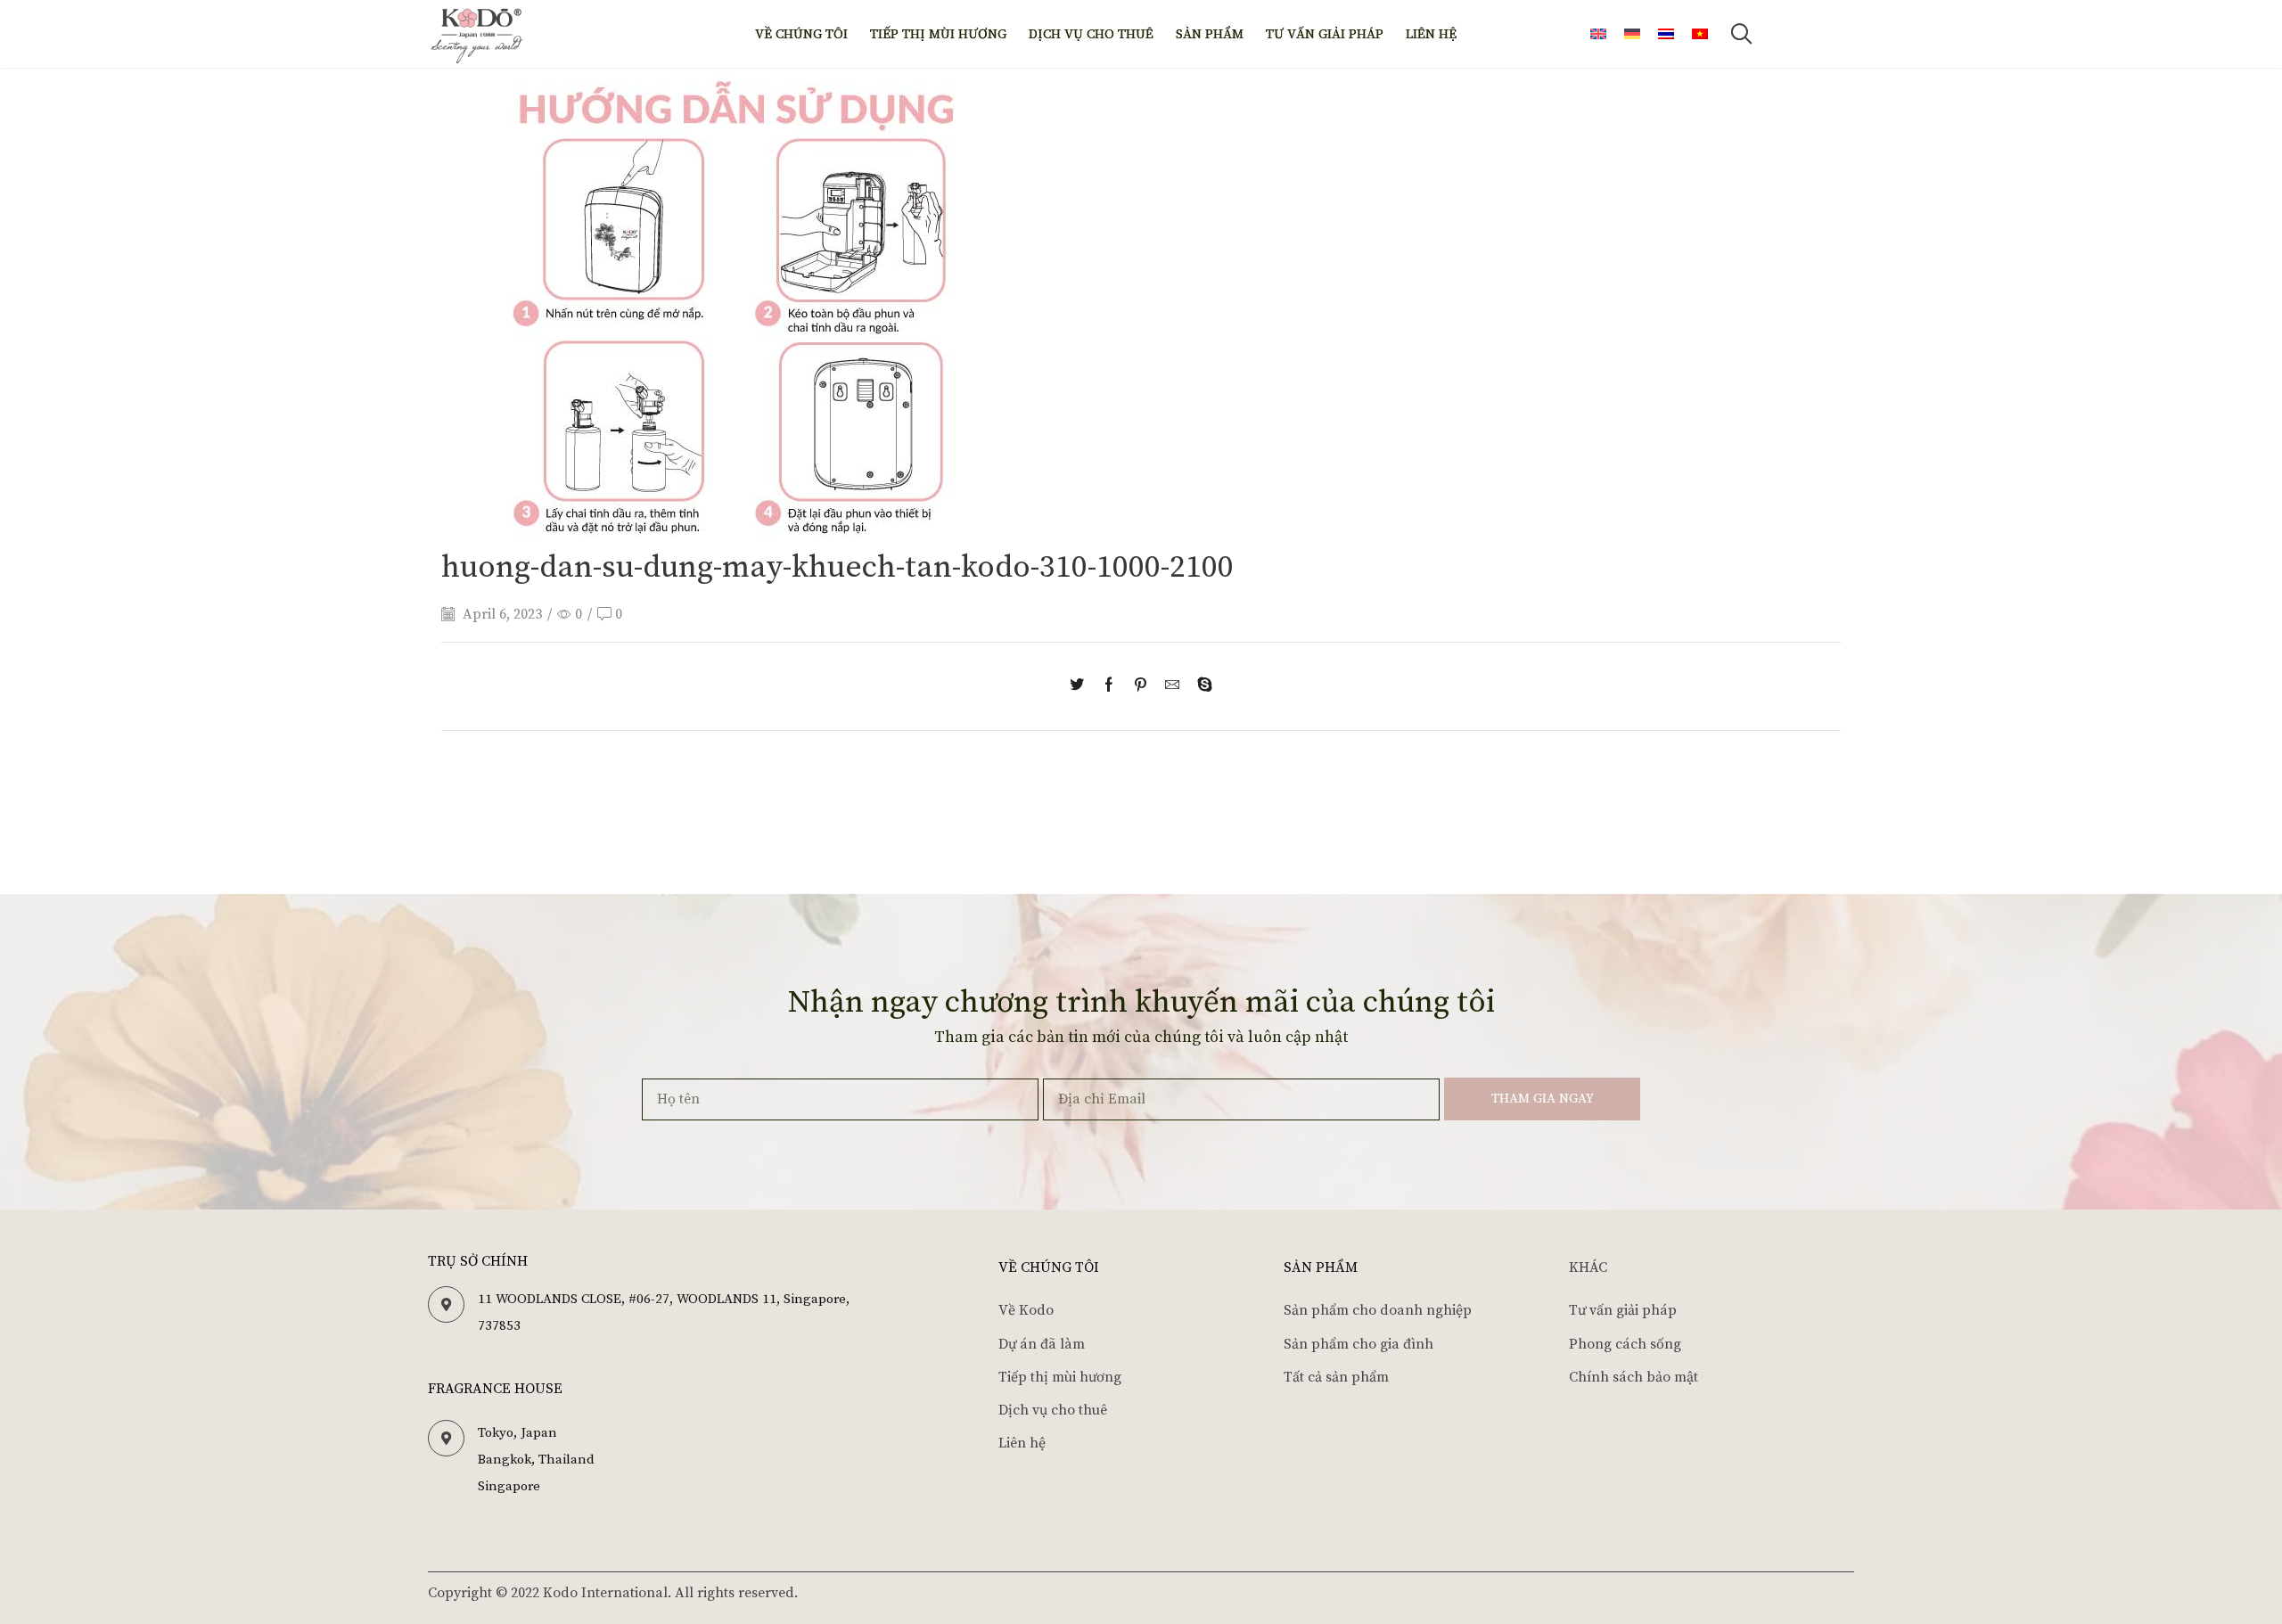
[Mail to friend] (1172, 686)
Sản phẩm (1210, 34)
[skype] (1200, 686)
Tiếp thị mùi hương (938, 34)
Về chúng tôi (801, 34)
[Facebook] (1109, 686)
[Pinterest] (1141, 686)
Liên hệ (1431, 34)
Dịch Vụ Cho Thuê (1091, 34)
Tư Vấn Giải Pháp (1325, 34)
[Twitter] (1081, 686)
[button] (1741, 34)
